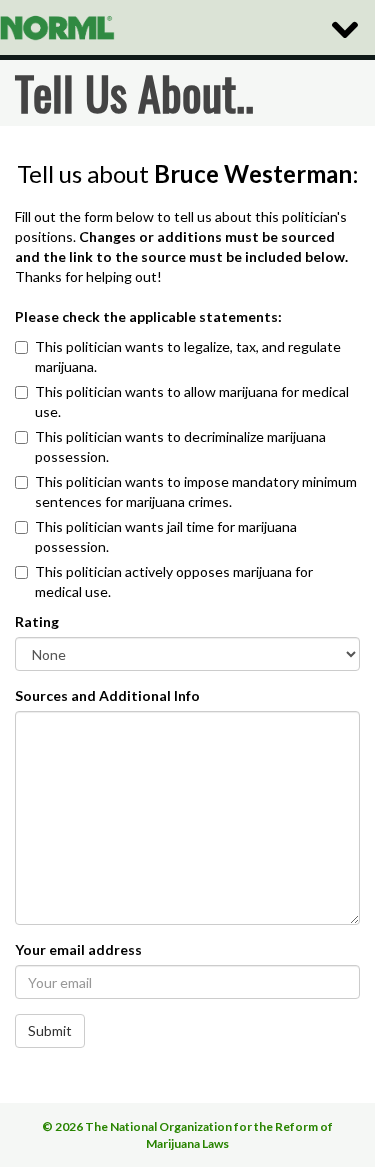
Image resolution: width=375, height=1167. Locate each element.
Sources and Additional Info (107, 695)
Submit (50, 1030)
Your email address (78, 949)
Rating (37, 621)
